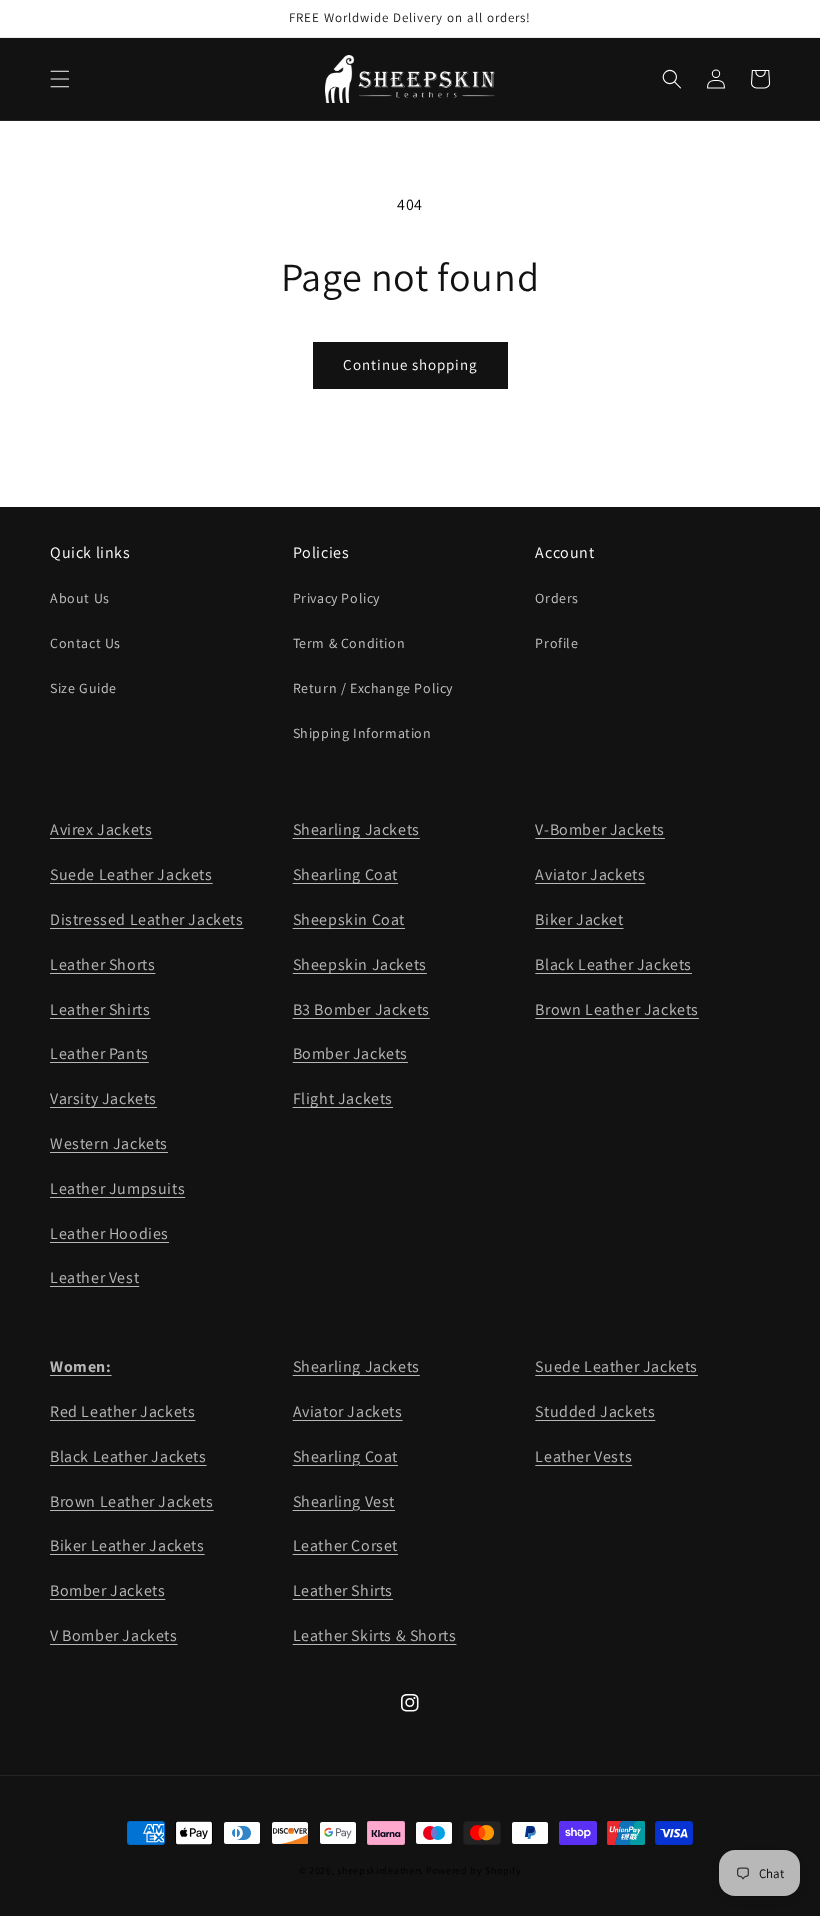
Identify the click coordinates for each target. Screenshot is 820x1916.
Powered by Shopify (474, 1870)
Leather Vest (94, 1277)
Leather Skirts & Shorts (375, 1635)
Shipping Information (362, 733)
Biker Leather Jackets (127, 1545)
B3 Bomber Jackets (361, 1009)
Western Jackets (109, 1143)
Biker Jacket (579, 919)
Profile (556, 643)
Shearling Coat (345, 874)
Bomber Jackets (350, 1053)
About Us (80, 598)
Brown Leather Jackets (617, 1009)
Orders (557, 598)
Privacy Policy (336, 598)
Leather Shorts (102, 964)
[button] (60, 79)
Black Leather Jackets (613, 964)
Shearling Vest (344, 1501)
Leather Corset (345, 1545)
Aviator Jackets (590, 874)
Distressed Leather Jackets (147, 919)
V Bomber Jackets (114, 1635)
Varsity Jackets (103, 1098)
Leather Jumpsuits (117, 1188)
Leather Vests (583, 1456)
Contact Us (85, 643)
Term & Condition (349, 643)
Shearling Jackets (356, 829)
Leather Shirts (100, 1009)
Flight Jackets (343, 1098)
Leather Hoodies (109, 1233)
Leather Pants (99, 1053)
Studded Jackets (595, 1411)
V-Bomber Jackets (600, 829)
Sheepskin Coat (349, 919)
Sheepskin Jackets (360, 964)
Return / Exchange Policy (373, 688)
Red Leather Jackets (122, 1411)
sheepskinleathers (380, 1870)
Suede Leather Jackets (131, 874)
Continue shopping (410, 364)
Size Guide (83, 688)
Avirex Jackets (101, 829)
